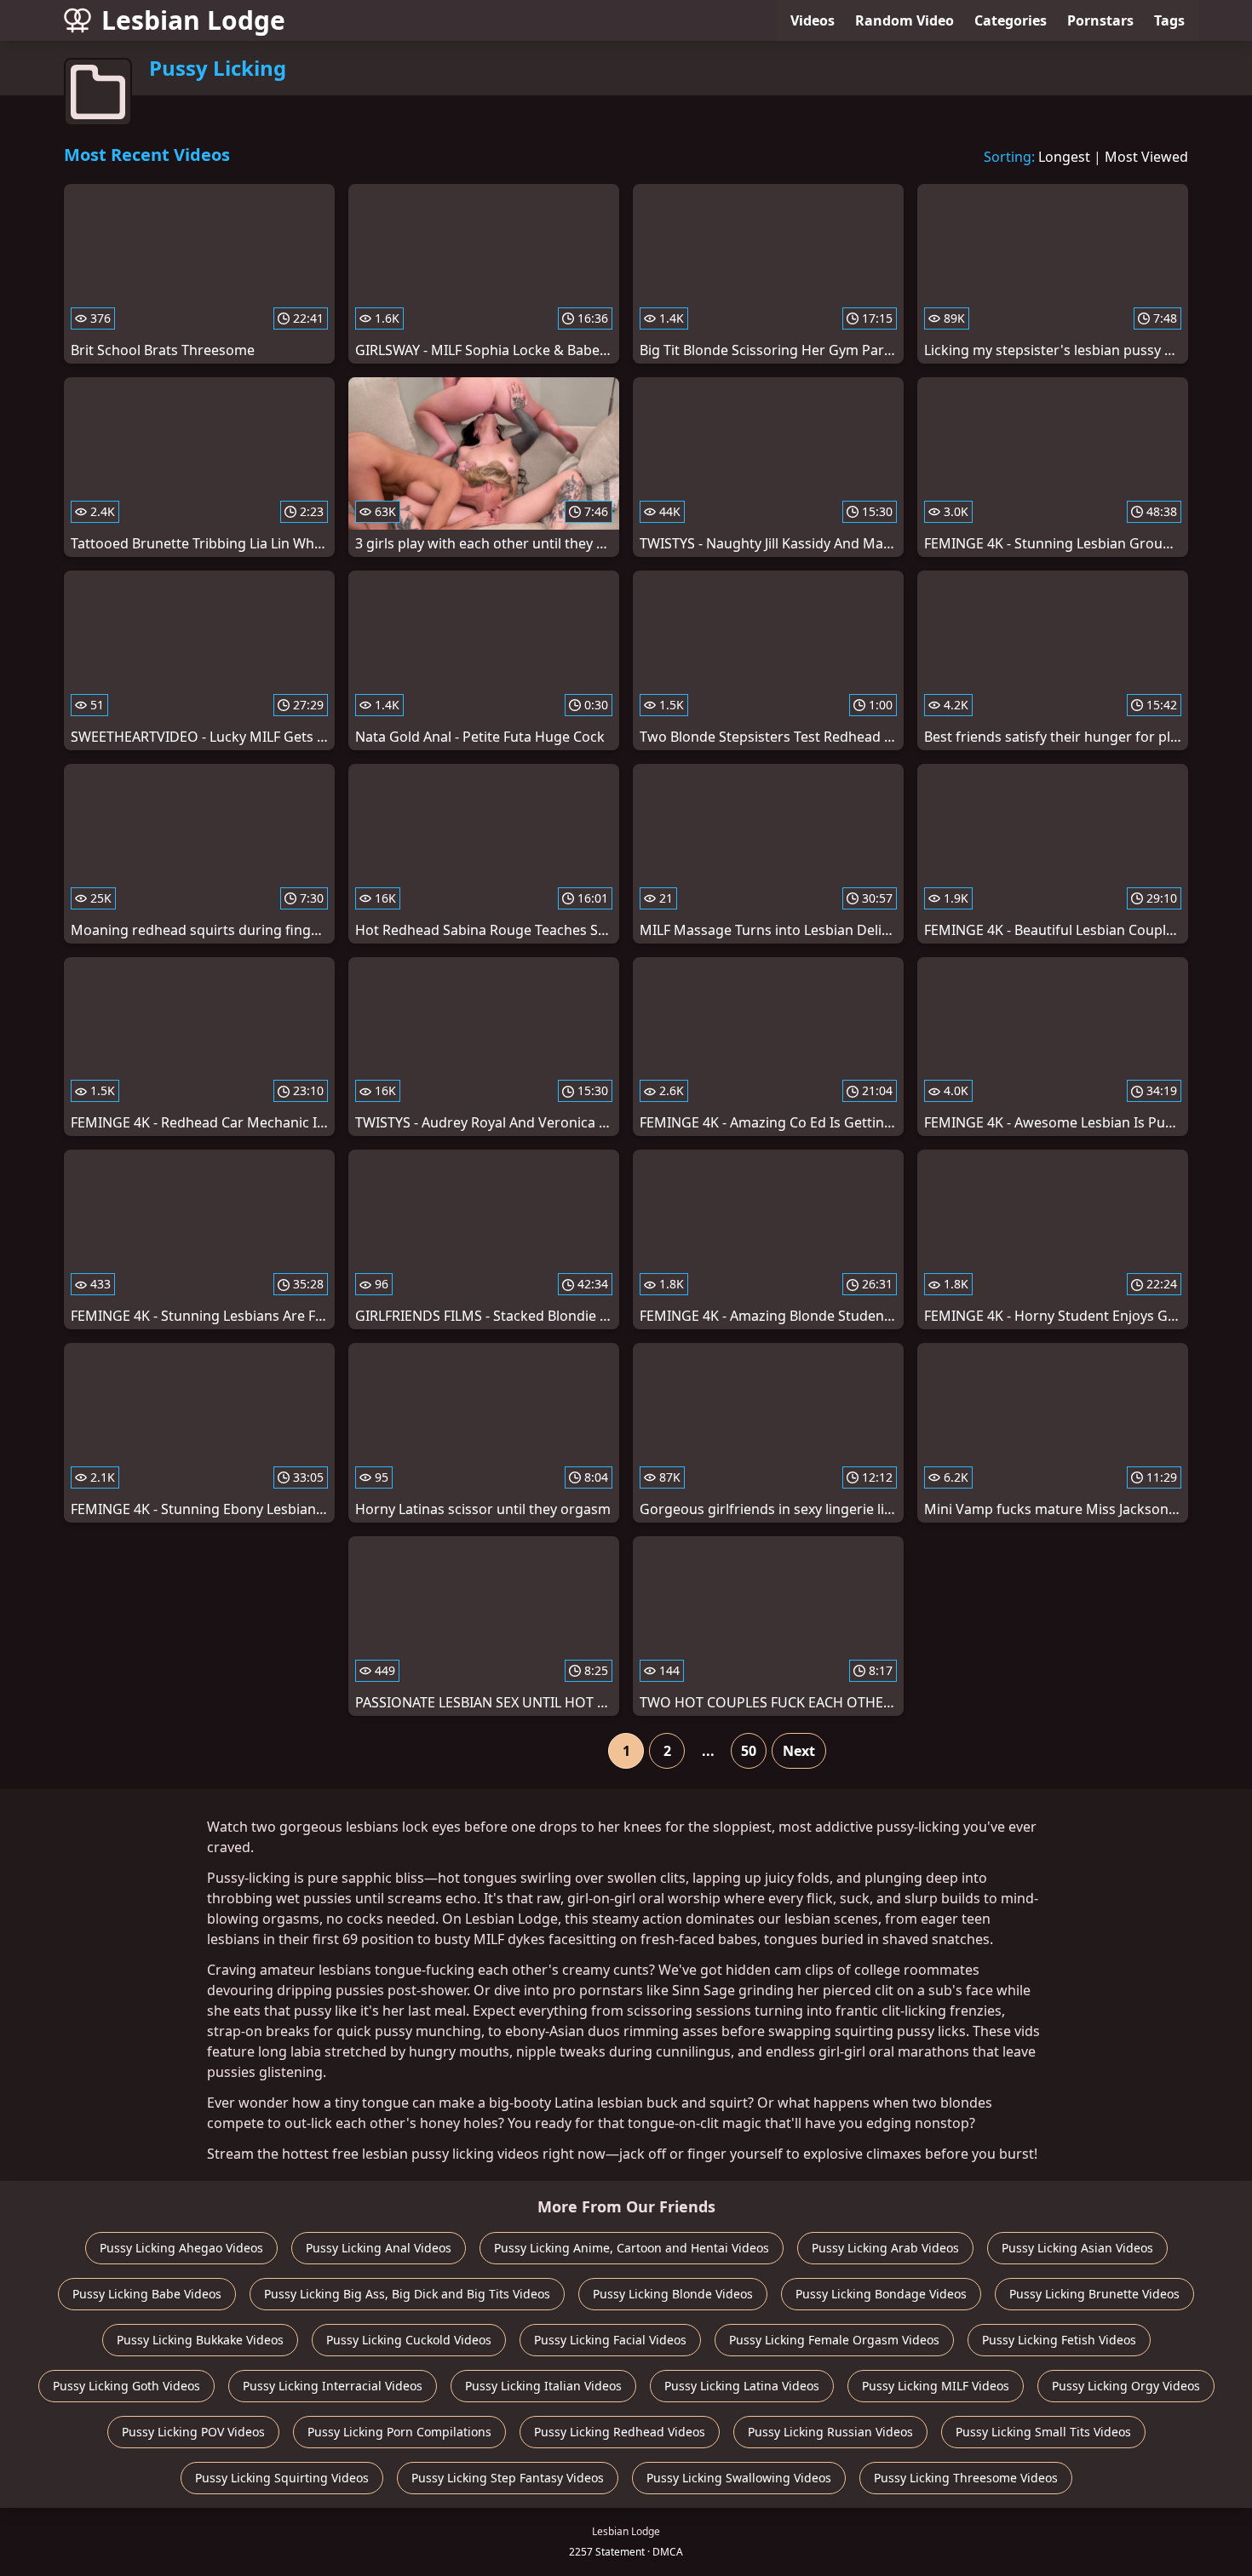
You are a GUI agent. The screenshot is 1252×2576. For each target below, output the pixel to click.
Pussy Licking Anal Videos (379, 2248)
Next (799, 1751)
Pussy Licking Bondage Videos (881, 2294)
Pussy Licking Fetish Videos (1059, 2340)
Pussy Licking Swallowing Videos (739, 2478)
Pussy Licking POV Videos (193, 2432)
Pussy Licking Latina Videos (742, 2386)
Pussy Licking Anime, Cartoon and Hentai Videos (632, 2248)
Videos (813, 20)
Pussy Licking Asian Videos (1077, 2248)
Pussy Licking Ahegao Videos (181, 2248)
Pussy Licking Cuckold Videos (409, 2340)
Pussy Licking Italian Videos (543, 2386)
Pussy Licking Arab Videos (885, 2248)
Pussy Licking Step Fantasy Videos (508, 2478)
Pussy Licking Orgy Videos (1126, 2386)
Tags (1169, 20)
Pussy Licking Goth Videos (126, 2386)
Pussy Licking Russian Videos (830, 2432)
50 (749, 1751)
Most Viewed (1146, 157)
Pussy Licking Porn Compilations (399, 2432)
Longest (1064, 157)
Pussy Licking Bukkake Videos (200, 2340)
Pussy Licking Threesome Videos (966, 2478)
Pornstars (1100, 20)
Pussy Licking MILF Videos (936, 2386)
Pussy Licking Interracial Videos (333, 2386)
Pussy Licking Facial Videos (610, 2340)
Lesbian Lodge (193, 20)
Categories (1011, 20)
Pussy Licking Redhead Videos (620, 2432)
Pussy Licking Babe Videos (147, 2294)
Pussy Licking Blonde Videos (673, 2294)
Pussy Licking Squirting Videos (282, 2478)
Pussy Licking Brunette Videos (1094, 2294)
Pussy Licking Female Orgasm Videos (834, 2340)
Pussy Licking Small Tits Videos (1043, 2432)
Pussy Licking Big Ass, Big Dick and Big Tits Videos (407, 2294)
